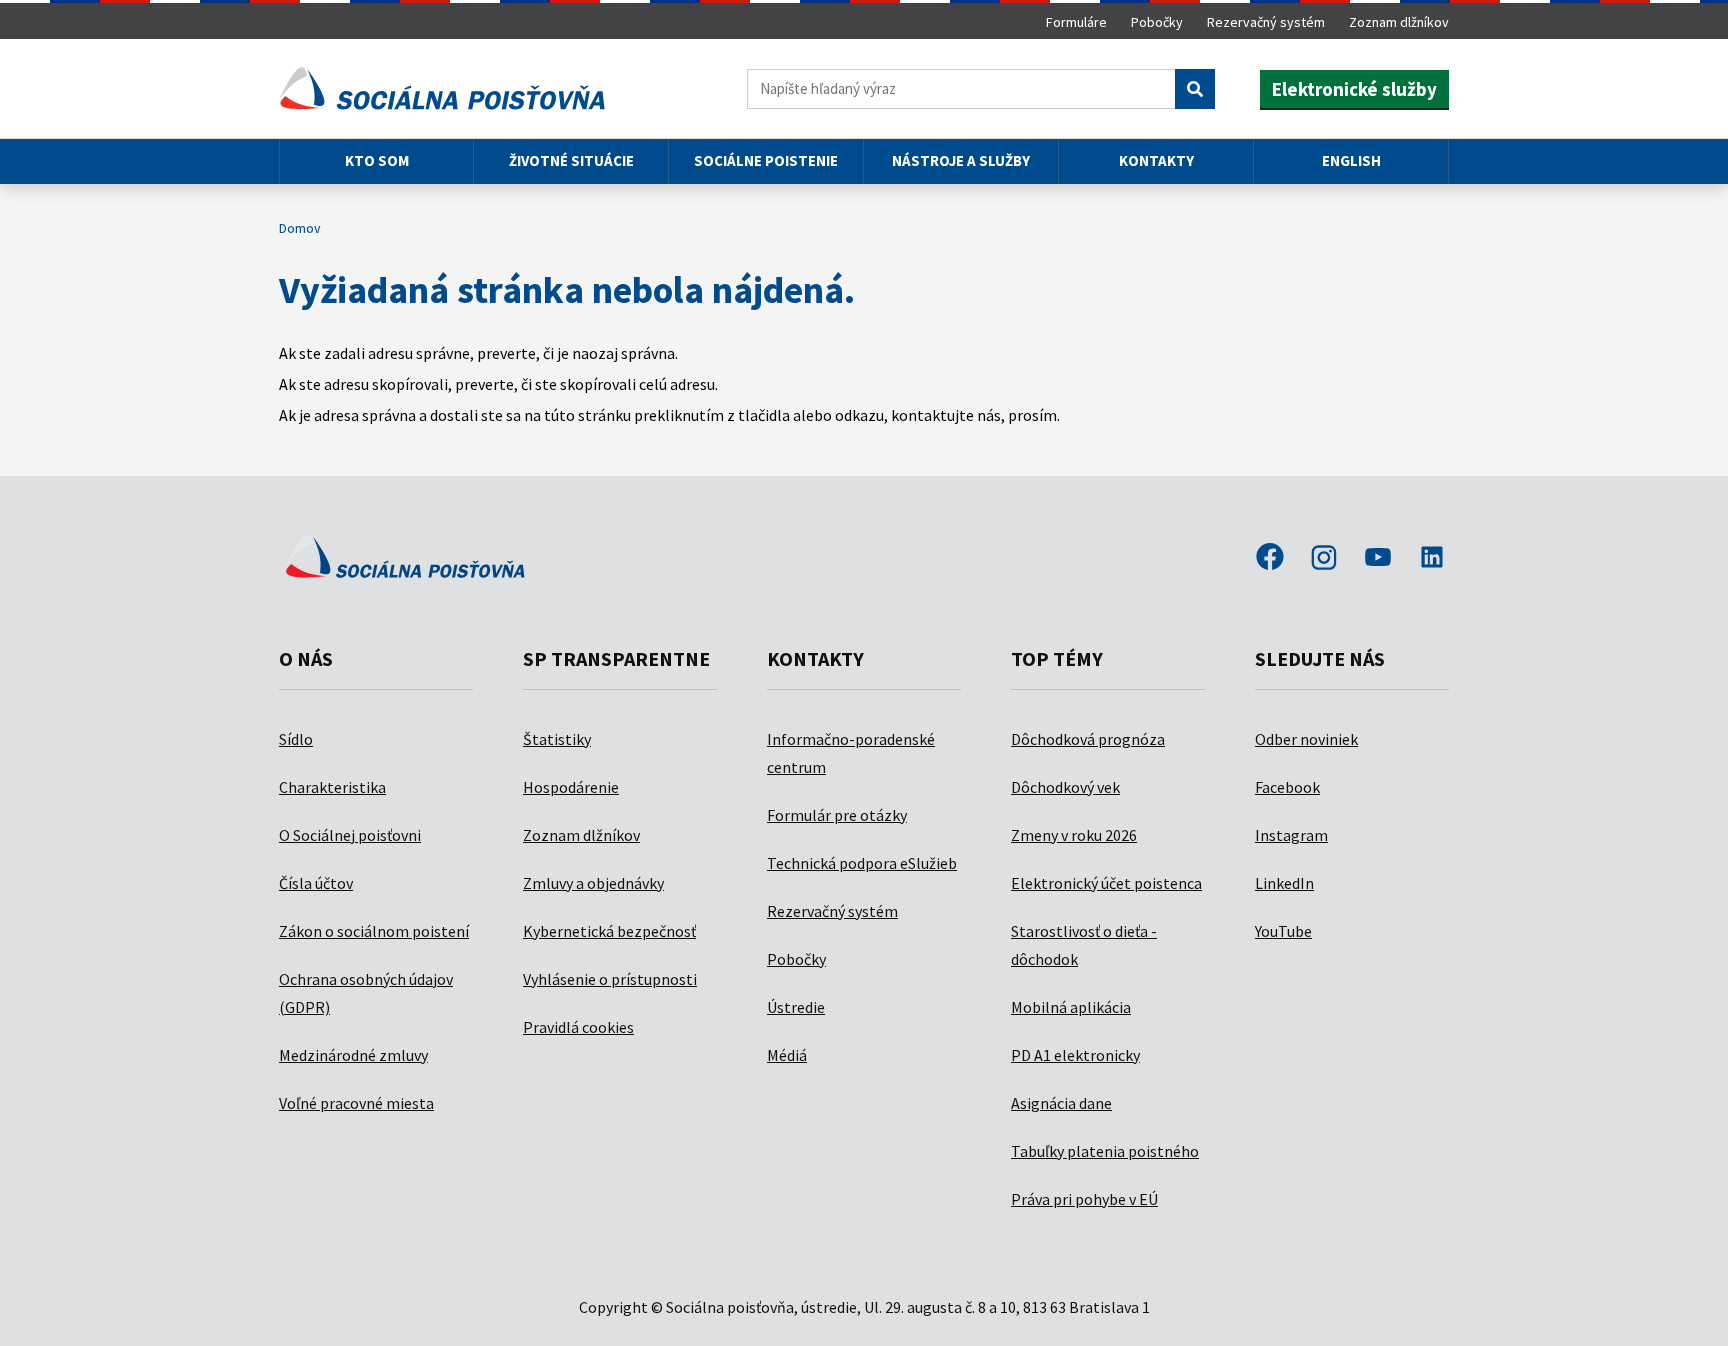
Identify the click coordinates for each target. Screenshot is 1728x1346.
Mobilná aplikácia (1071, 1007)
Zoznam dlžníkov (1399, 22)
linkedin (1432, 559)
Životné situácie (571, 160)
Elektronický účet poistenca (1106, 883)
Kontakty (1156, 160)
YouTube (1283, 931)
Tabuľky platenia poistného (1105, 1151)
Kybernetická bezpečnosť (609, 931)
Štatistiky (557, 739)
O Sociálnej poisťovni (350, 835)
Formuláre (1076, 22)
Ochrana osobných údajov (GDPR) (366, 993)
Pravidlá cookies (578, 1027)
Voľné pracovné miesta (356, 1103)
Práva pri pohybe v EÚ (1084, 1199)
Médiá (787, 1055)
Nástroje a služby (961, 160)
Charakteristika (332, 787)
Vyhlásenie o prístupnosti (610, 979)
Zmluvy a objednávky (593, 883)
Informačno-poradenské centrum (851, 753)
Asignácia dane (1061, 1103)
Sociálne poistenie (766, 160)
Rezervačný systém (1266, 22)
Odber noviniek (1306, 739)
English (1351, 160)
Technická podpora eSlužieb (862, 863)
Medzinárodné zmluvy (353, 1055)
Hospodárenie (571, 787)
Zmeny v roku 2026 (1074, 835)
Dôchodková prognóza (1088, 739)
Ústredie (796, 1007)
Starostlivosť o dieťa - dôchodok (1084, 945)
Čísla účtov (316, 883)
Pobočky (1157, 22)
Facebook (1287, 787)
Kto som (377, 160)
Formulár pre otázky (837, 815)
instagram (1324, 559)
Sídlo (296, 739)
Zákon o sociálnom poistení (374, 931)
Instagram (1291, 835)
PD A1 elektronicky (1075, 1055)
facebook (1270, 559)
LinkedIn (1284, 883)
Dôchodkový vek (1065, 787)
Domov (300, 228)
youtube (1378, 559)
